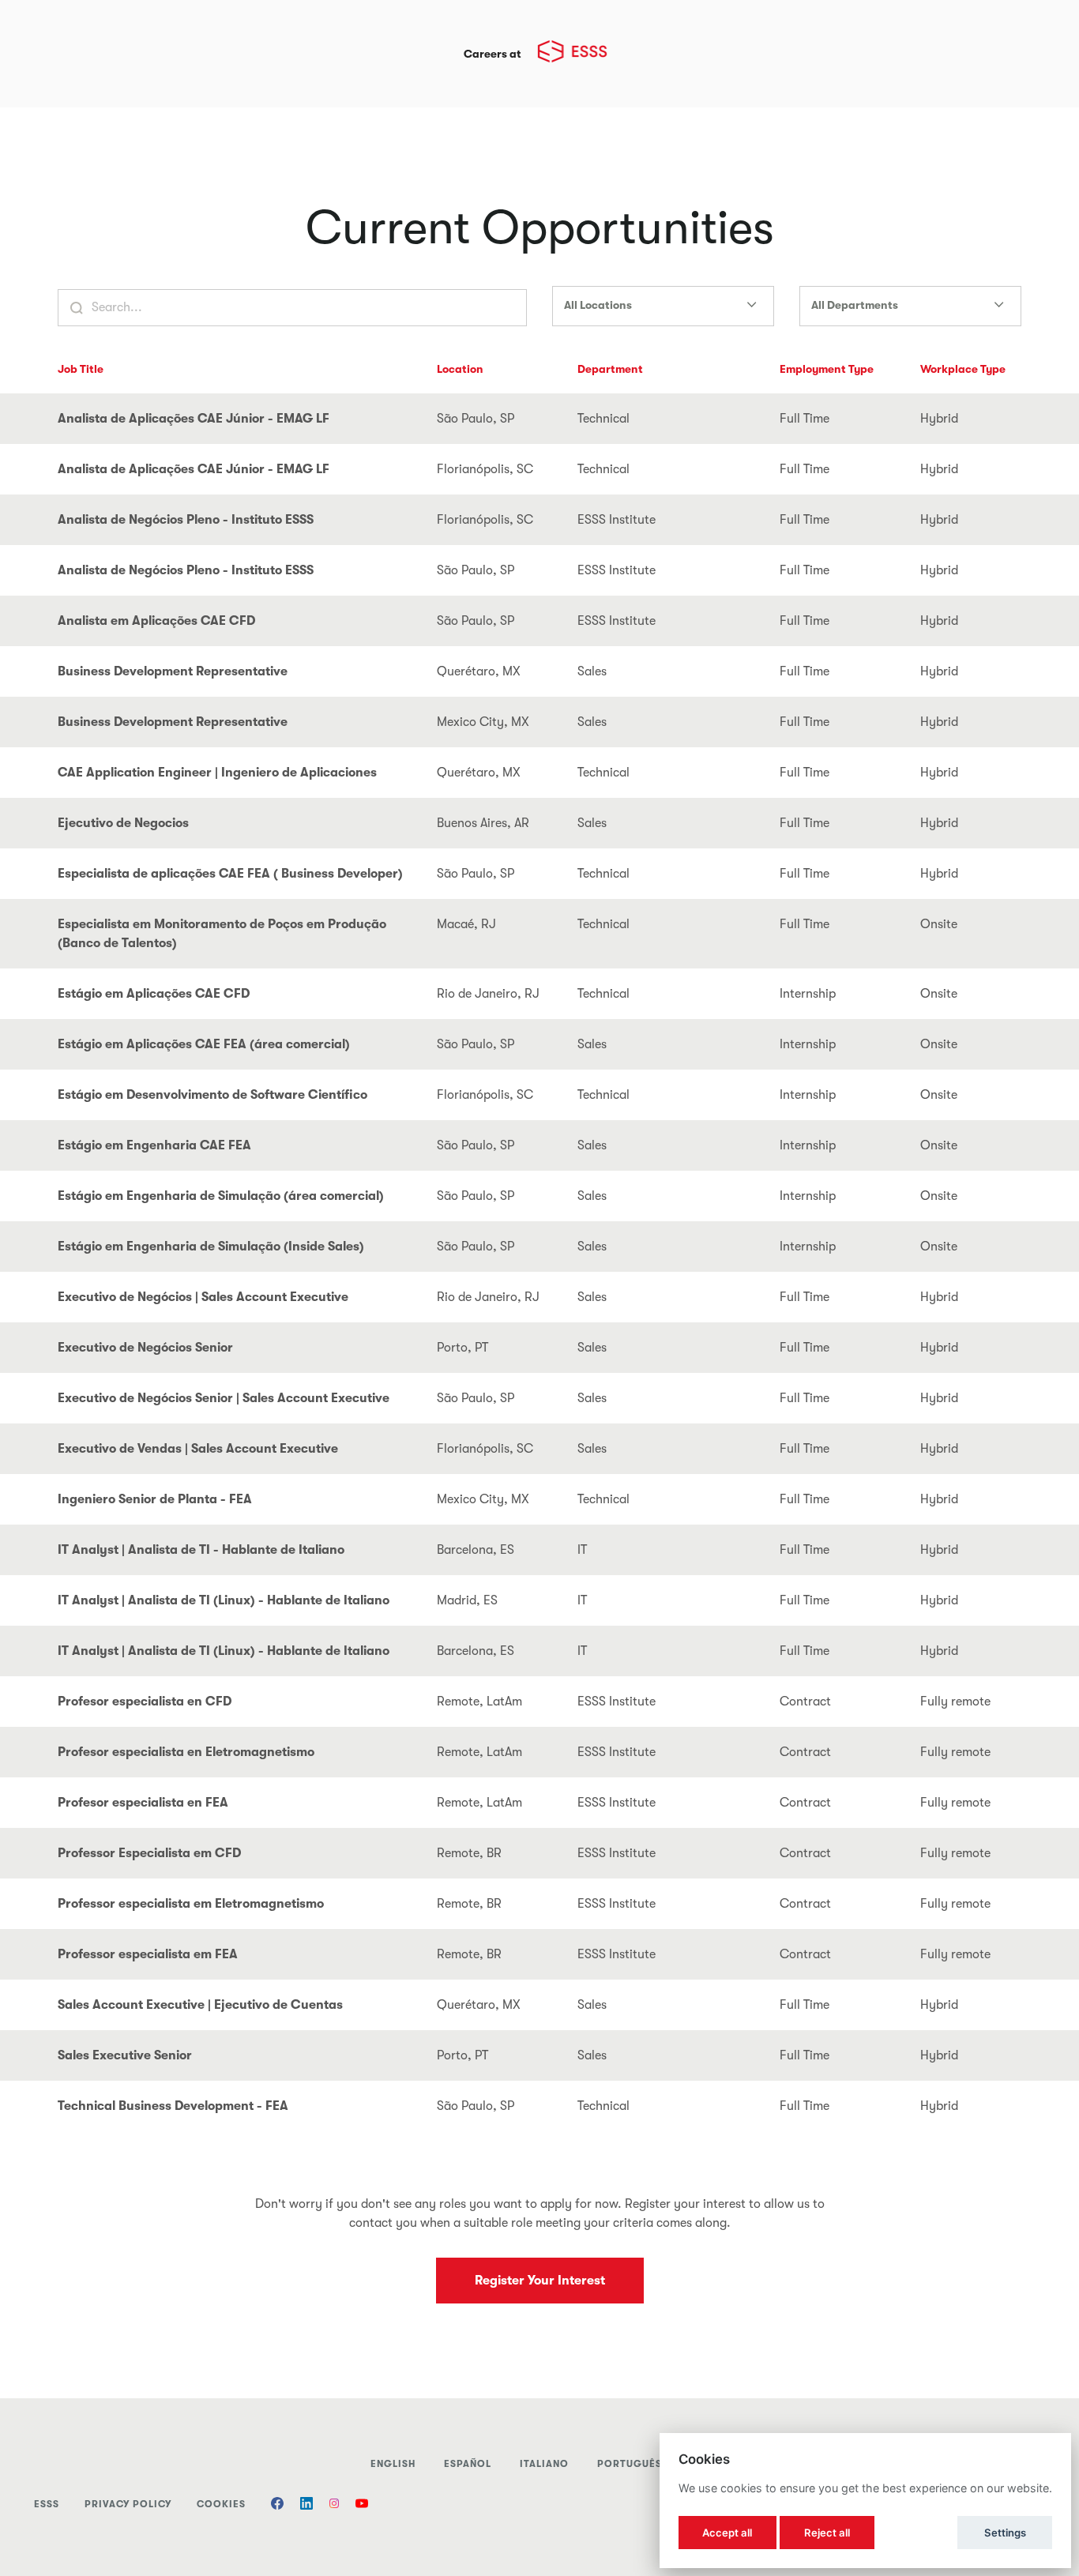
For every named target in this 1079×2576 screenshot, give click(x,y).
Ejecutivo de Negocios (123, 823)
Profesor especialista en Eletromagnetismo (186, 1752)
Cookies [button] (221, 2504)
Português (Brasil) (653, 2464)
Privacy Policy (128, 2504)
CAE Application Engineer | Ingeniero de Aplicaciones (217, 773)
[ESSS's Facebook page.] (277, 2505)
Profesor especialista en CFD (145, 1702)
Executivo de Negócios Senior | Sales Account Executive (224, 1398)
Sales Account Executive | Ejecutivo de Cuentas (200, 2005)
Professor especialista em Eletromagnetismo (191, 1904)
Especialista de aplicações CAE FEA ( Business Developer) (230, 874)
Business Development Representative (173, 671)
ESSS (47, 2504)
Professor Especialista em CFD (149, 1853)
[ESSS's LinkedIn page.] (306, 2505)
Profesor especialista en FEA (143, 1803)
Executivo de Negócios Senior (145, 1348)
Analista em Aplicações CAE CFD (156, 621)
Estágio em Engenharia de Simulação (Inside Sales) (211, 1247)
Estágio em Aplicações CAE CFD (154, 994)
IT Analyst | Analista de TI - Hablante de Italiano (201, 1550)
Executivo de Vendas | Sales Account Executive (198, 1449)
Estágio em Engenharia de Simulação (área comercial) (221, 1196)
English (393, 2464)
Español (468, 2464)
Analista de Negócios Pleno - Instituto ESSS (186, 520)
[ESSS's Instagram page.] (334, 2505)
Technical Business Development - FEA (173, 2106)
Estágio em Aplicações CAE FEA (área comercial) (204, 1044)
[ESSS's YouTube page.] (362, 2505)
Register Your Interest (540, 2281)
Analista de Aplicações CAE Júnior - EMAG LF (194, 419)
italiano (544, 2464)
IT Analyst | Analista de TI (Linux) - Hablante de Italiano (224, 1600)
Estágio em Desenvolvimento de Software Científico (212, 1095)
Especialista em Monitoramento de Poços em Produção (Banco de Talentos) (222, 934)
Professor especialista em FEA (148, 1954)
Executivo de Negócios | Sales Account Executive (203, 1297)
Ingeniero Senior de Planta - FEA (155, 1499)
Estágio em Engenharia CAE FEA (154, 1145)
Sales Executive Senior (125, 2055)
